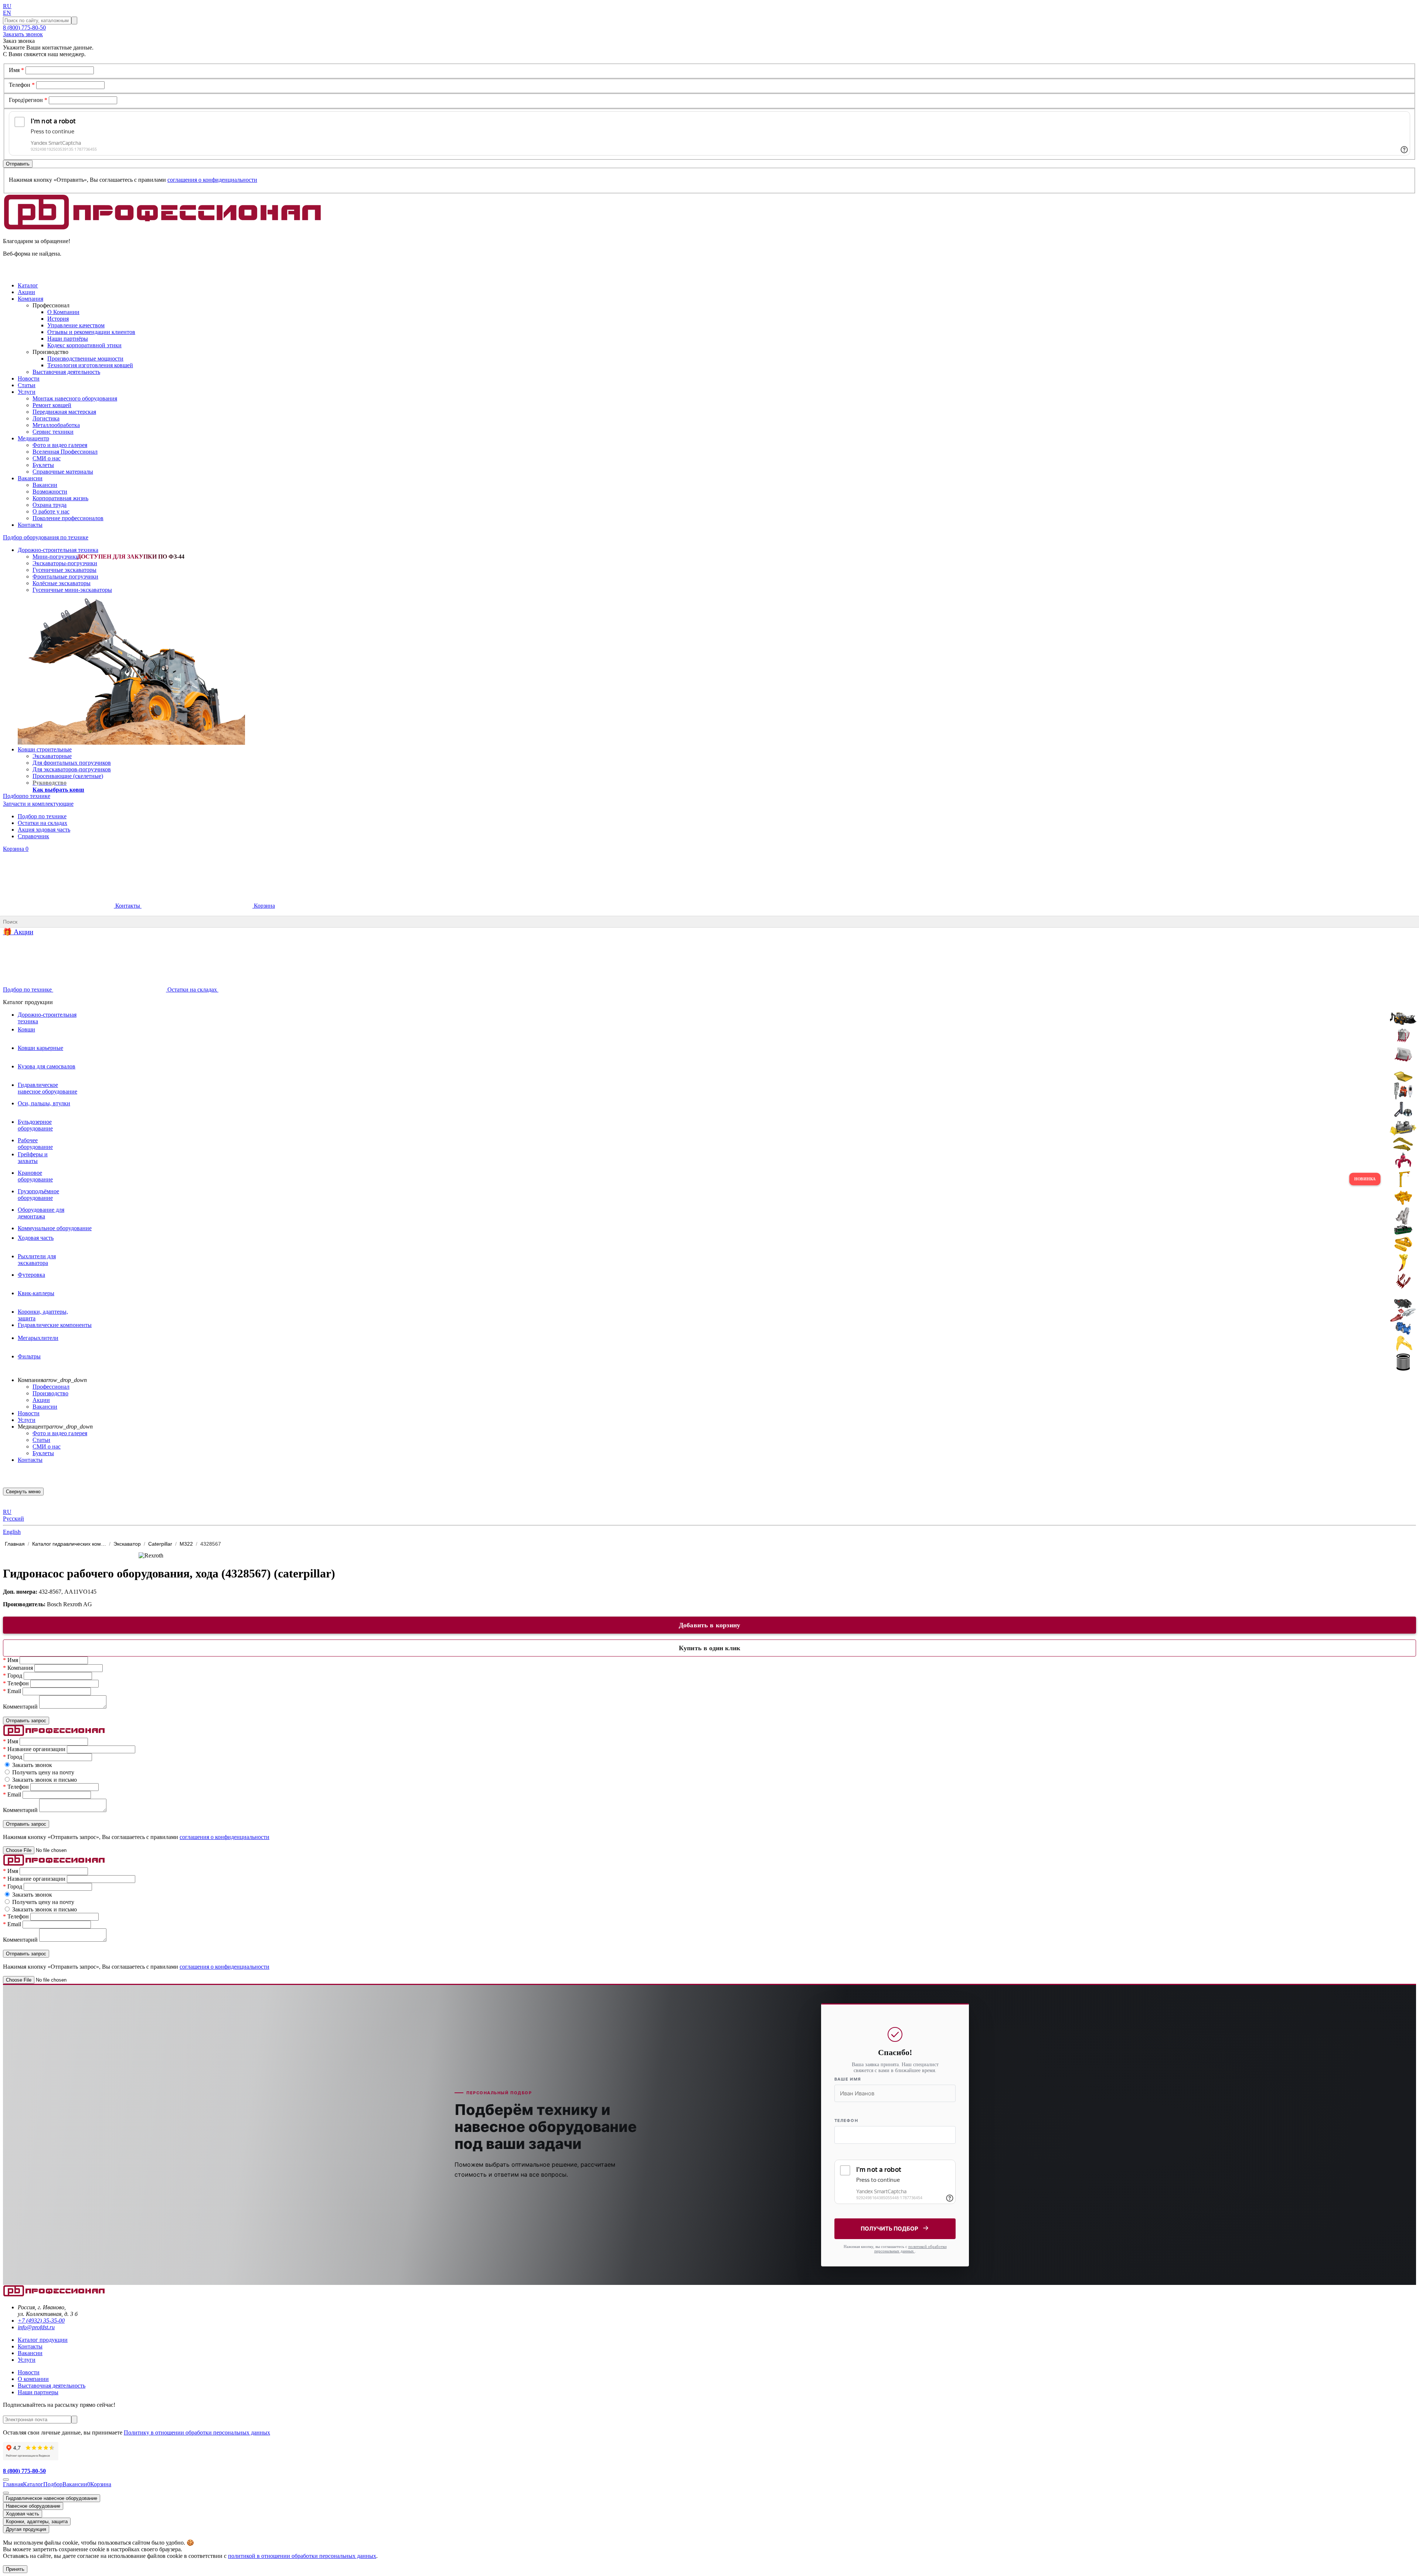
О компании (33, 2379)
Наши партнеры (38, 2392)
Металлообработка (56, 425)
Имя (16, 70)
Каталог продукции (43, 2340)
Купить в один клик (709, 1648)
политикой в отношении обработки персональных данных (302, 2556)
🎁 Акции (18, 932)
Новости (29, 1413)
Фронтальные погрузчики (65, 576)
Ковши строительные (45, 749)
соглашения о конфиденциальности (212, 180)
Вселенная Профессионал (65, 452)
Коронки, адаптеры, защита (37, 2522)
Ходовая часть (23, 2514)
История (58, 319)
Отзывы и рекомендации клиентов (91, 332)
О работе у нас (51, 511)
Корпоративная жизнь (60, 498)
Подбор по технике (42, 816)
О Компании (63, 312)
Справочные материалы (63, 472)
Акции (41, 1400)
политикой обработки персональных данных (911, 2249)
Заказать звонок (23, 34)
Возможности (50, 492)
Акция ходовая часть (44, 830)
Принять (15, 2569)
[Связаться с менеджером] (6, 2493)
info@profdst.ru (36, 2327)
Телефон (22, 85)
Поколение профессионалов (68, 518)
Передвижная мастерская (64, 412)
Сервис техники (53, 432)
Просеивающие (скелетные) (68, 776)
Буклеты (43, 465)
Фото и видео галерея (60, 445)
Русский (13, 1519)
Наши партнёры (68, 339)
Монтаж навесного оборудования (75, 398)
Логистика (46, 418)
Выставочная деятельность (66, 372)
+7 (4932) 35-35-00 (41, 2321)
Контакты (128, 906)
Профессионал (51, 1387)
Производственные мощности (85, 359)
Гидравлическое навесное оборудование (52, 2498)
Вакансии (45, 485)
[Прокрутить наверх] (6, 2480)
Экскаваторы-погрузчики (65, 563)
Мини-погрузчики (56, 557)
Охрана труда (50, 505)
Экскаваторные (52, 756)
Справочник (33, 836)
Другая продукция (26, 2529)
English (12, 1532)
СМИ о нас (47, 458)
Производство (50, 1393)
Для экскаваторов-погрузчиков (72, 769)
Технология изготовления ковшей (90, 365)
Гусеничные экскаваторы (64, 570)
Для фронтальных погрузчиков (72, 763)
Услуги (27, 1420)
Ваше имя (848, 2079)
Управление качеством (76, 325)
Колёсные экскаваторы (62, 583)
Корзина (16, 849)
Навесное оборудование (33, 2506)
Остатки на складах (42, 823)
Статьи (41, 1440)
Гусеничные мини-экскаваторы (72, 590)
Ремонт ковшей (52, 405)
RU (7, 6)
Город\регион (28, 100)
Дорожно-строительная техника (58, 550)
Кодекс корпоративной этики (84, 345)
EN (7, 13)
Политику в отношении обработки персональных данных (197, 2432)
